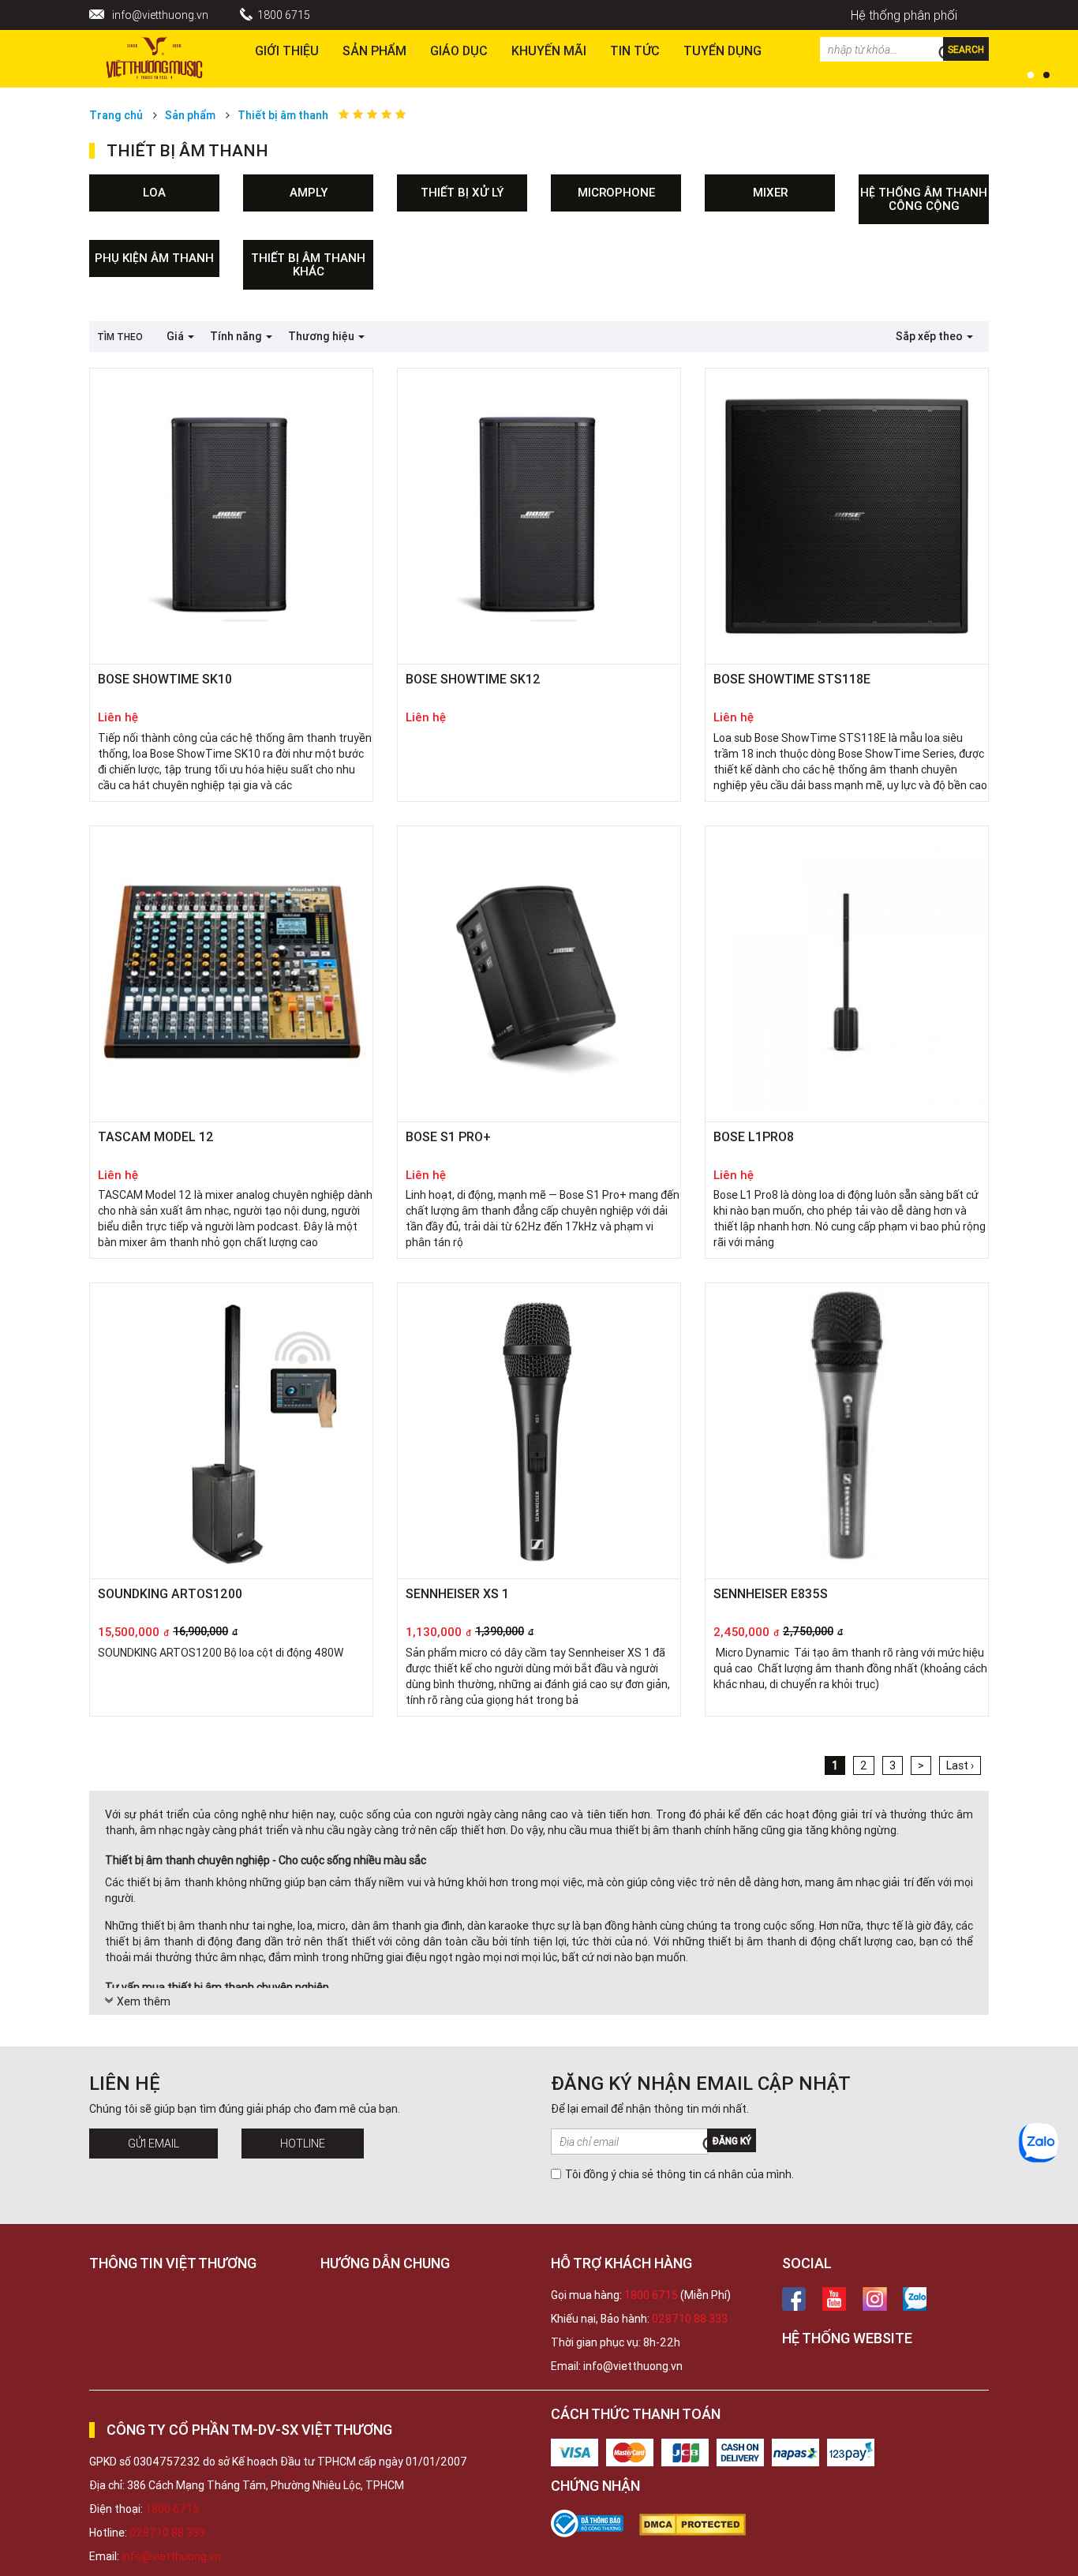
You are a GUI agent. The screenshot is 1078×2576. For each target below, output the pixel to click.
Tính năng (237, 336)
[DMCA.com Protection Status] (700, 2525)
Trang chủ (116, 115)
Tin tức (635, 51)
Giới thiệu (287, 51)
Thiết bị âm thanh (283, 115)
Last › (960, 1765)
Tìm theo (120, 337)
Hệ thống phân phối (904, 15)
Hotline (303, 2144)
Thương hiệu (322, 336)
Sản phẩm (374, 51)
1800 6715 (284, 15)
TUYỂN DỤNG (722, 51)
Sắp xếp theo (930, 336)
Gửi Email (153, 2144)
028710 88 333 (690, 2319)
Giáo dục (459, 51)
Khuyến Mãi (549, 51)
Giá (176, 336)
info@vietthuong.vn (160, 15)
